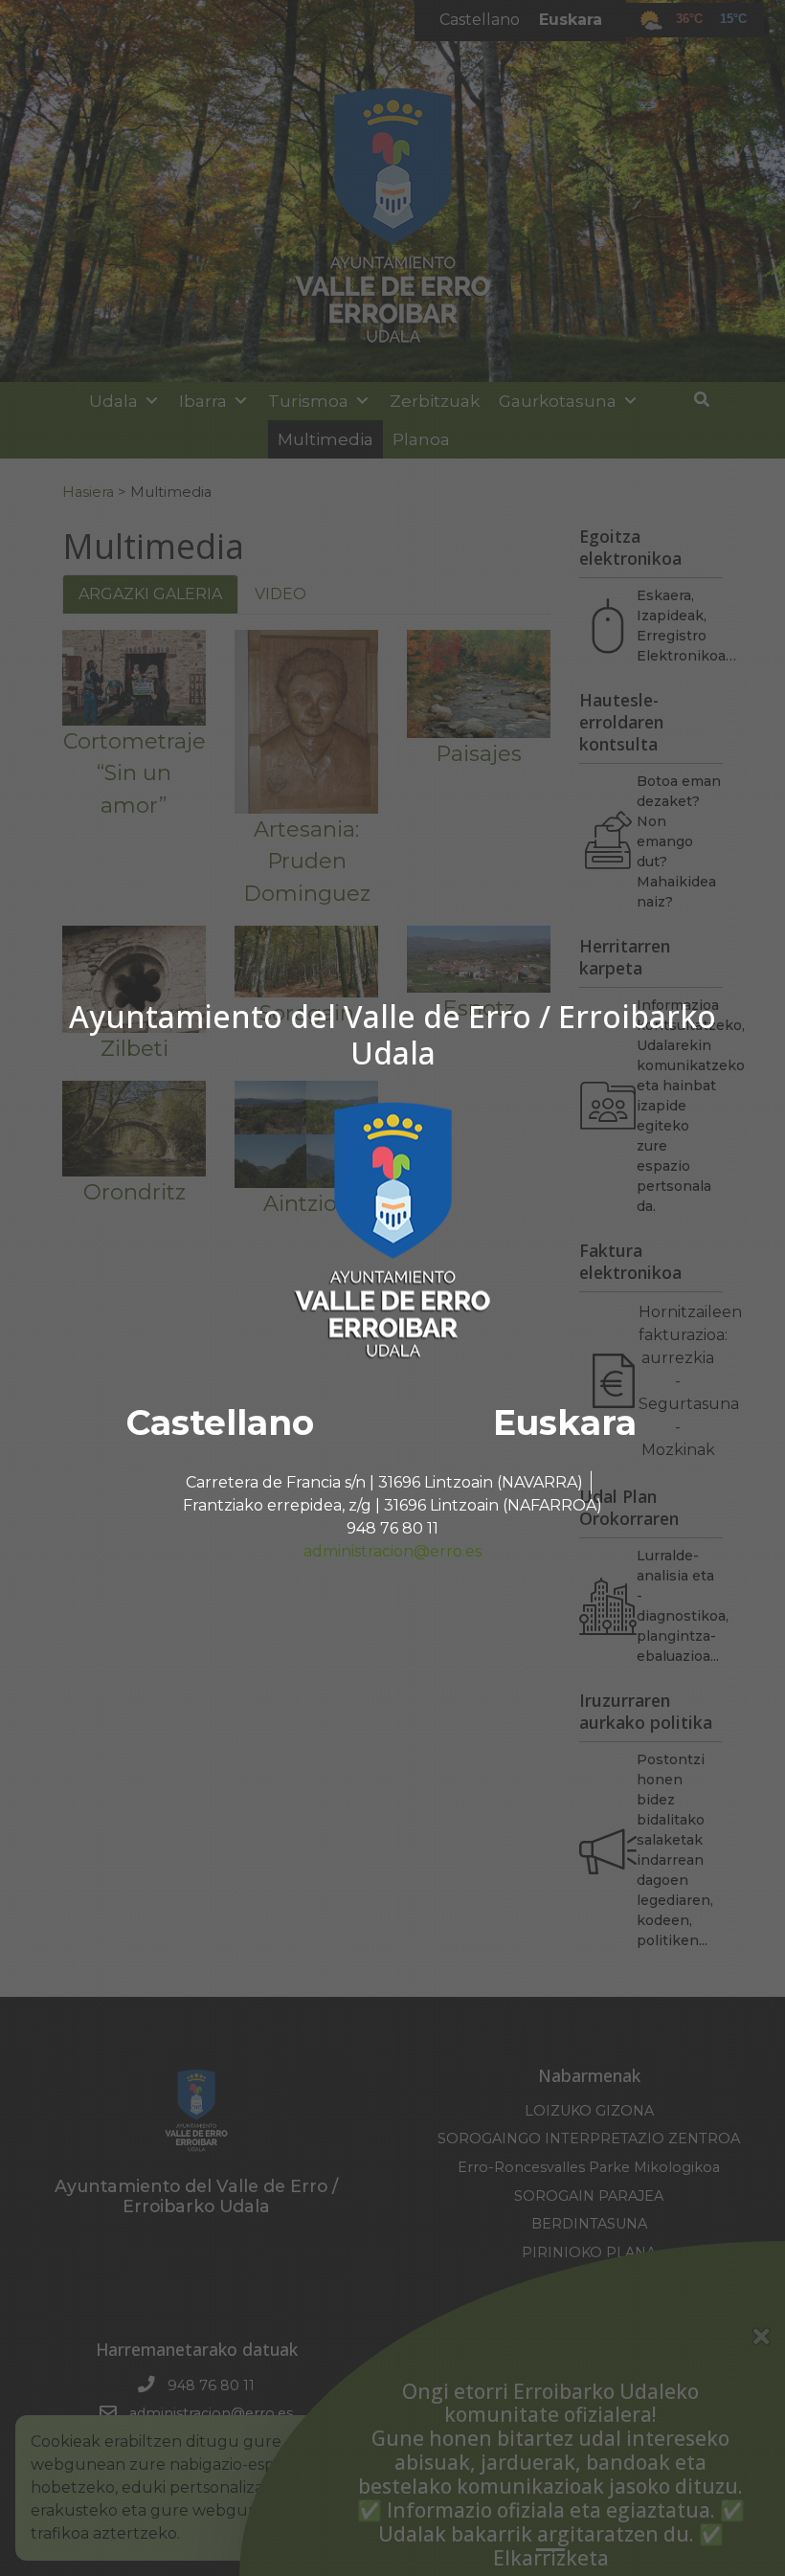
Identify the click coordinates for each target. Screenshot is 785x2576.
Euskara (565, 1422)
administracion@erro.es (392, 1551)
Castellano (220, 1422)
